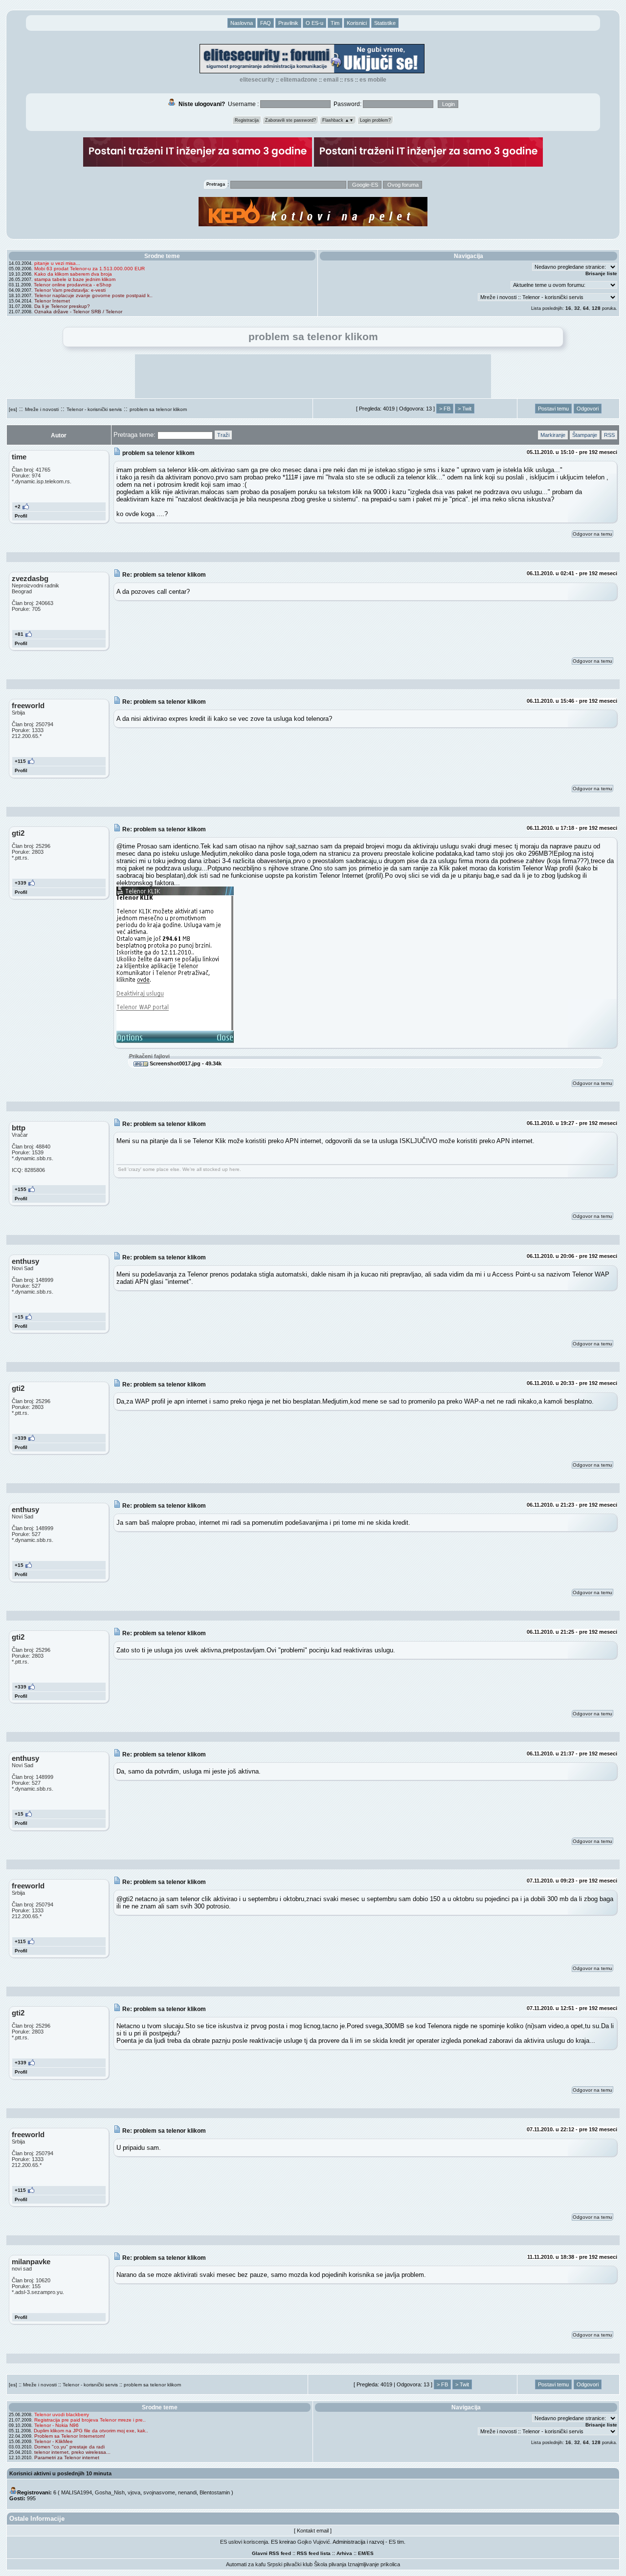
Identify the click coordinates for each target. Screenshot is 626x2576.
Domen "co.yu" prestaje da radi (69, 2447)
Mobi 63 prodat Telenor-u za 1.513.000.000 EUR (89, 269)
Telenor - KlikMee (54, 2441)
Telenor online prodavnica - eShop (73, 285)
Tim (335, 23)
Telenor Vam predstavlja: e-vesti (70, 290)
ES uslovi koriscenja (244, 2542)
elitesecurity (257, 80)
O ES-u (314, 23)
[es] (13, 409)
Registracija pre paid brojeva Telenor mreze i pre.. (90, 2420)
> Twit (465, 409)
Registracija (247, 120)
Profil (21, 516)
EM (362, 2553)
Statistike (385, 23)
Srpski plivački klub (290, 2564)
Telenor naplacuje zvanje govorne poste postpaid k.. (93, 295)
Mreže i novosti (42, 409)
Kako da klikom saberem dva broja (73, 274)
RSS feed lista (314, 2553)
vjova (134, 2492)
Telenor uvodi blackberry (62, 2414)
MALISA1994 (77, 2492)
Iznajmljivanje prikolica (374, 2564)
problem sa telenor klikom (158, 409)
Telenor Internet (52, 301)
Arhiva (344, 2553)
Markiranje (553, 435)
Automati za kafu (246, 2564)
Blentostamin (215, 2492)
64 (586, 308)
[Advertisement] (313, 376)
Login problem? (375, 120)
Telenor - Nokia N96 (56, 2425)
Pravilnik (288, 23)
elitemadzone (299, 80)
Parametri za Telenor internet (67, 2457)
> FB (445, 409)
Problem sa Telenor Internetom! (70, 2436)
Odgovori (588, 409)
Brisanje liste (601, 273)
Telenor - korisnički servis (94, 409)
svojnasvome (159, 2492)
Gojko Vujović (314, 2542)
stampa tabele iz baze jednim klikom (75, 279)
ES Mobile (373, 80)
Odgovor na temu (592, 534)
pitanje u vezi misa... (57, 263)
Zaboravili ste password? (291, 120)
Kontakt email (313, 2531)
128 (596, 308)
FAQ (266, 23)
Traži (223, 435)
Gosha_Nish (110, 2492)
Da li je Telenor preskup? (62, 306)
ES (370, 2553)
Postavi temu (553, 409)
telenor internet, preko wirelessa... (72, 2452)
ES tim (396, 2542)
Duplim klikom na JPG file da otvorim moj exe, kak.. (91, 2431)
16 (568, 308)
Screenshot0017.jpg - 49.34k (185, 1063)
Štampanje (585, 435)
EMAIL (331, 80)
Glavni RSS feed (271, 2553)
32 (577, 308)
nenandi (187, 2492)
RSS (349, 80)
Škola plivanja (330, 2564)
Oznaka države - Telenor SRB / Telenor (78, 312)
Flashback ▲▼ (338, 120)
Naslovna (242, 23)
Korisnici (357, 23)
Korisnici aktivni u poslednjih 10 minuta (60, 2473)
